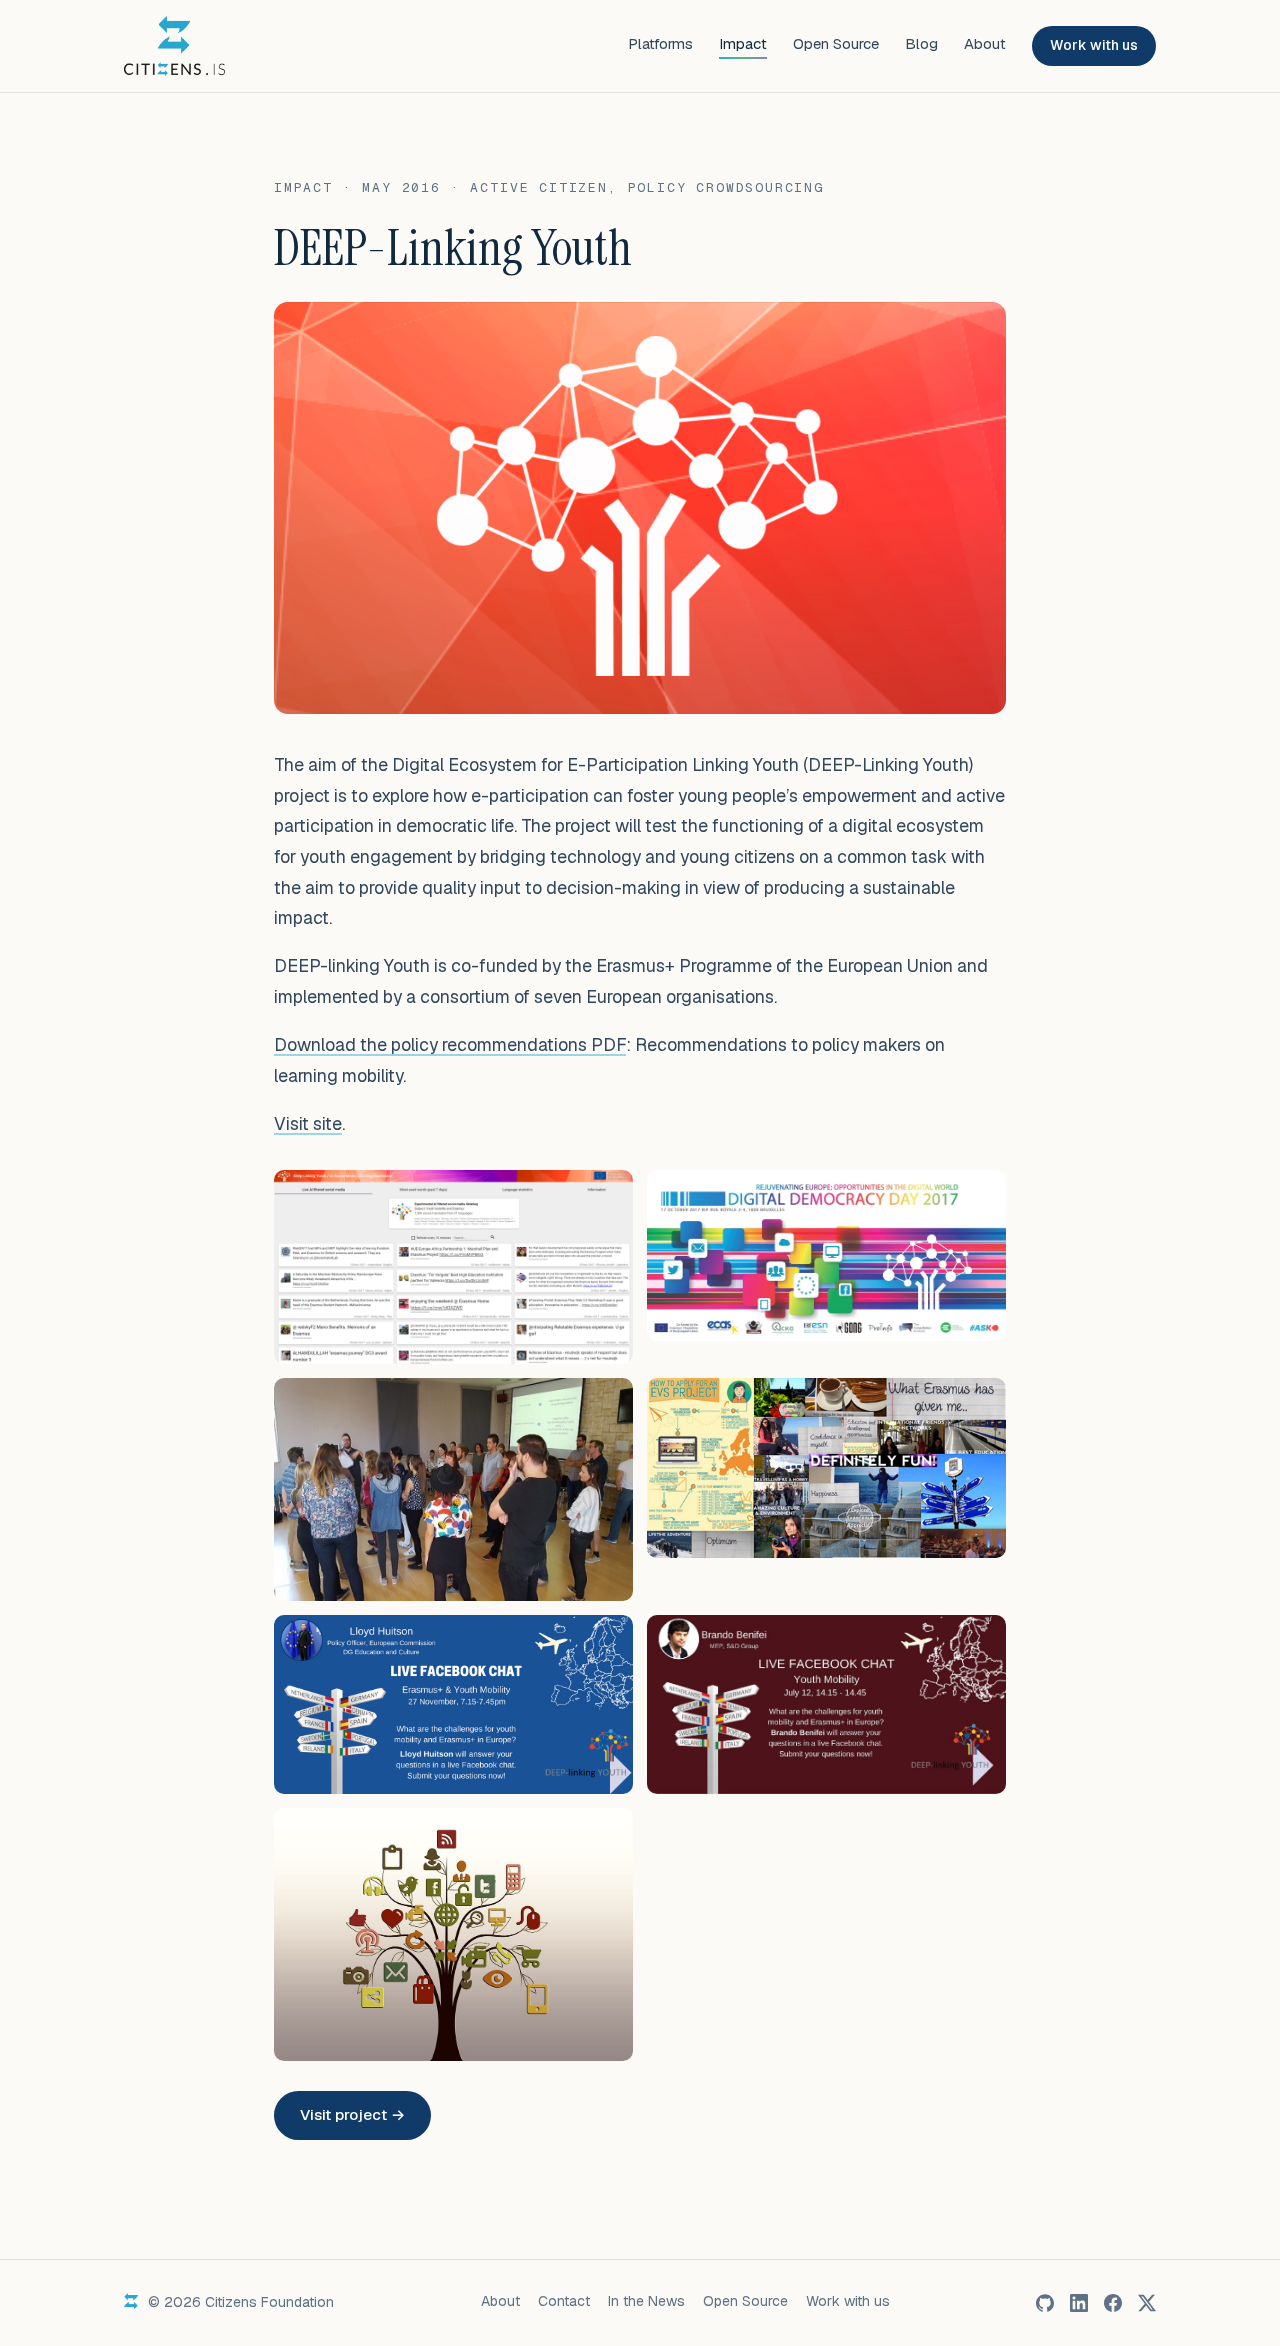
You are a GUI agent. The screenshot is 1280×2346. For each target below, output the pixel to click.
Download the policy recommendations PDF (450, 1044)
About (985, 43)
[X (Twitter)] (1147, 2303)
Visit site (308, 1123)
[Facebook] (1113, 2303)
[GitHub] (1045, 2303)
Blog (921, 43)
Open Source (836, 43)
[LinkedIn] (1079, 2303)
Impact (743, 43)
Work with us (1094, 45)
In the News (646, 2301)
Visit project (352, 2114)
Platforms (660, 43)
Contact (564, 2301)
